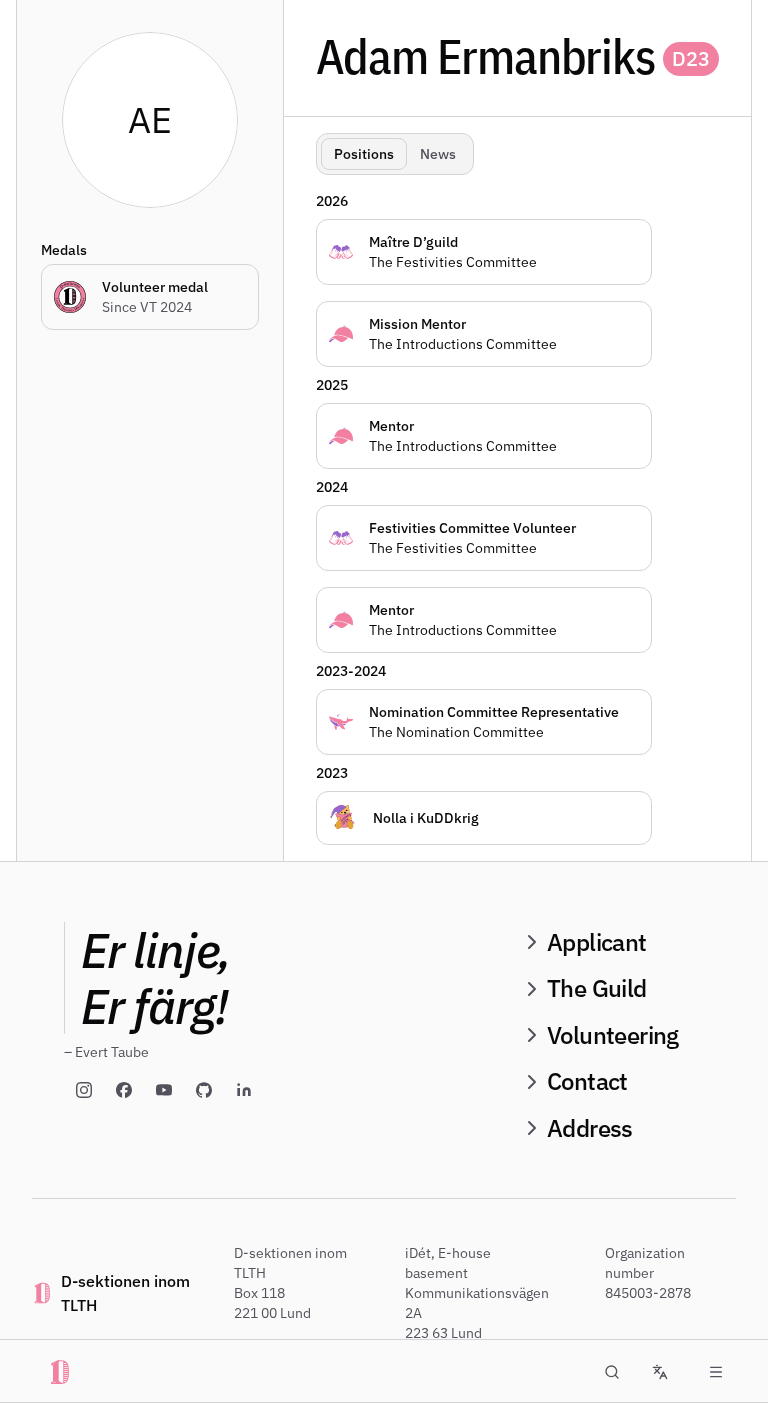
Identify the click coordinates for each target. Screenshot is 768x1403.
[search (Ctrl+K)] (612, 1372)
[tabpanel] (525, 514)
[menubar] (716, 1372)
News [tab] (438, 154)
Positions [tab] (364, 154)
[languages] (660, 1372)
